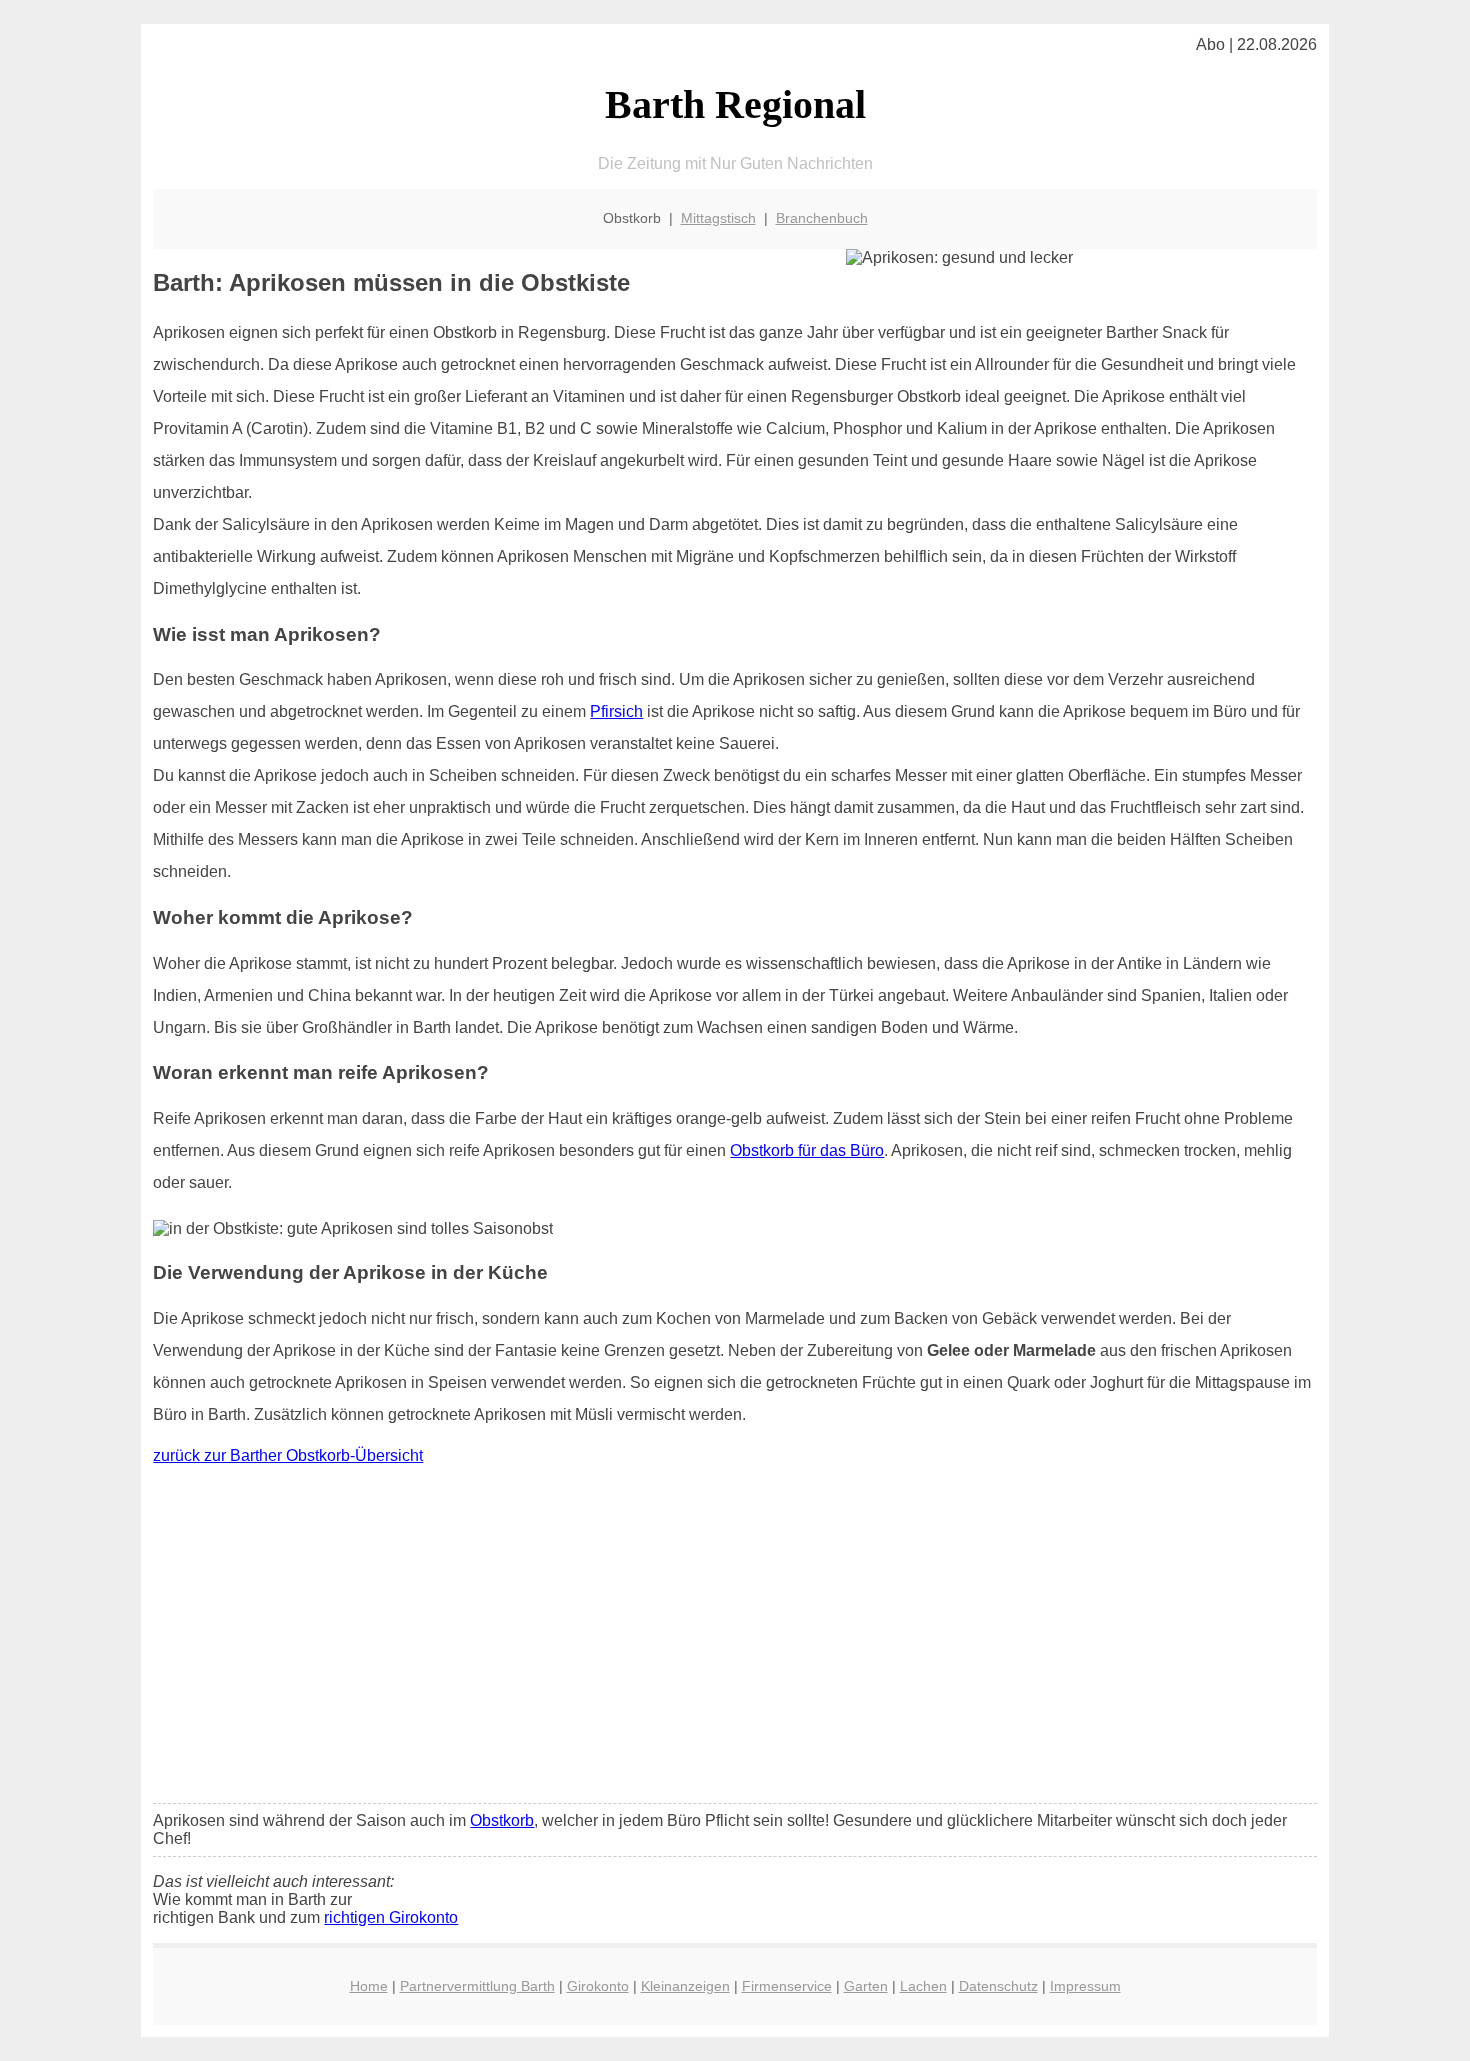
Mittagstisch (718, 218)
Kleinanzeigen (685, 1986)
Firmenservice (787, 1986)
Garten (866, 1986)
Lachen (923, 1986)
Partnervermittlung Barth (477, 1986)
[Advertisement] (735, 1639)
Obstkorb (502, 1820)
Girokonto (598, 1986)
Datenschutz (998, 1986)
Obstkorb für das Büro (807, 1150)
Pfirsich (616, 711)
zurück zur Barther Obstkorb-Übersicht (288, 1455)
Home (369, 1986)
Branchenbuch (822, 218)
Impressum (1085, 1986)
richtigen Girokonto (391, 1917)
